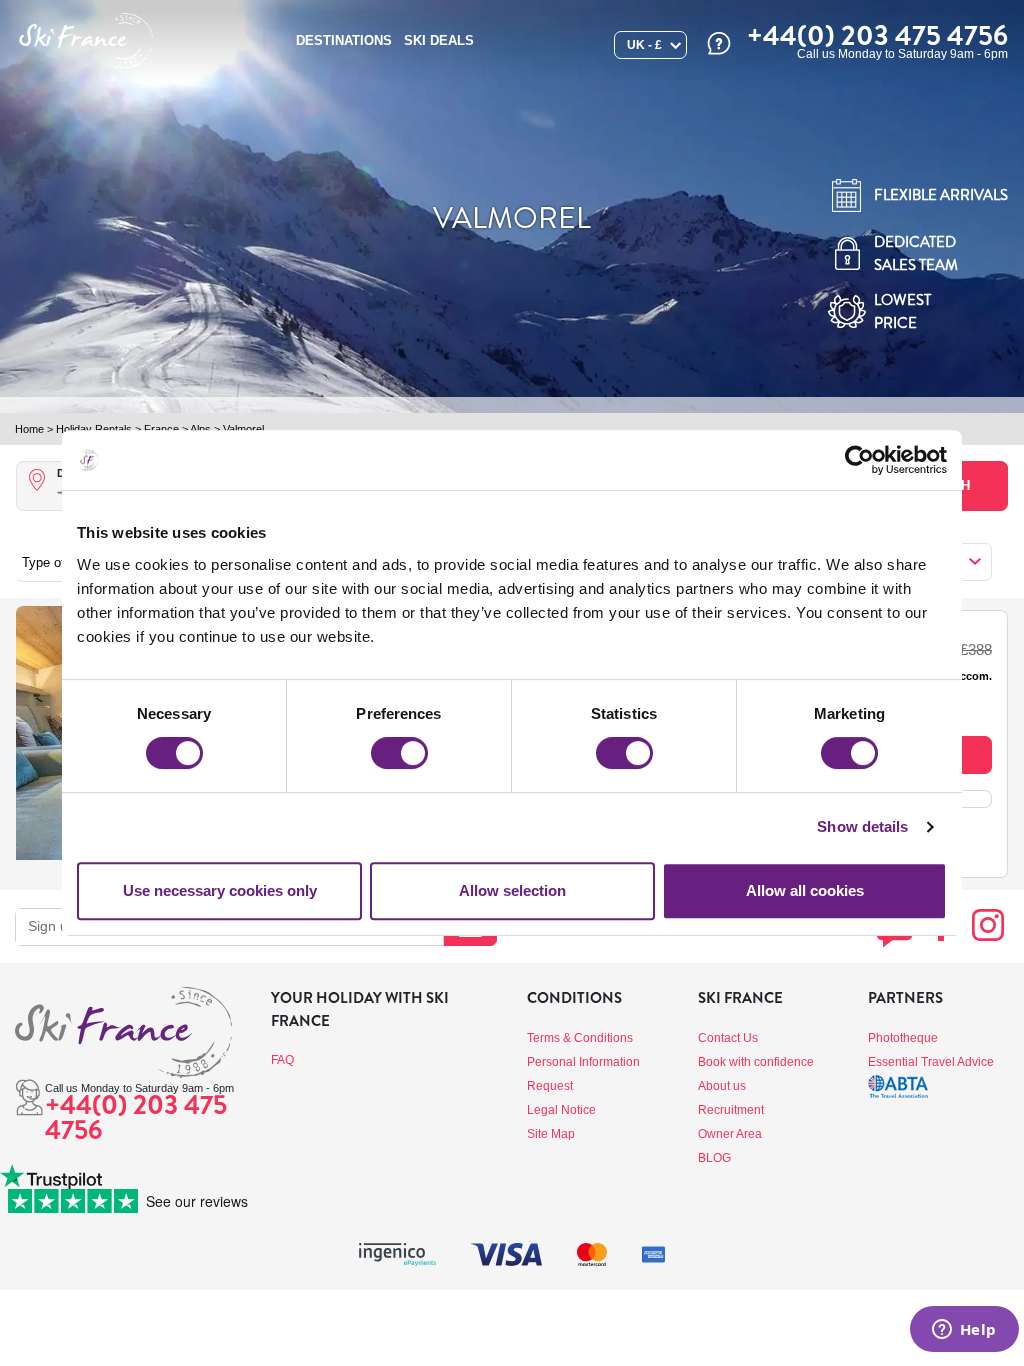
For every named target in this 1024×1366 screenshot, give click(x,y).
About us (722, 1086)
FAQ (282, 1060)
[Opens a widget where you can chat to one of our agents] (964, 1331)
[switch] (399, 753)
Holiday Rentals (94, 429)
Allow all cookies (805, 890)
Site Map (551, 1134)
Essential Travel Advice (931, 1062)
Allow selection (512, 890)
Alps (200, 429)
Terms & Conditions (580, 1038)
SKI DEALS (439, 40)
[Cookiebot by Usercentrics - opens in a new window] (859, 460)
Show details (862, 826)
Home (29, 429)
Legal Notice (561, 1110)
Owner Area (730, 1134)
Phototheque (903, 1038)
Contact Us (728, 1038)
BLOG (714, 1158)
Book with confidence (756, 1062)
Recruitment (731, 1110)
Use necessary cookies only (220, 890)
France (161, 429)
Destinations (344, 40)
